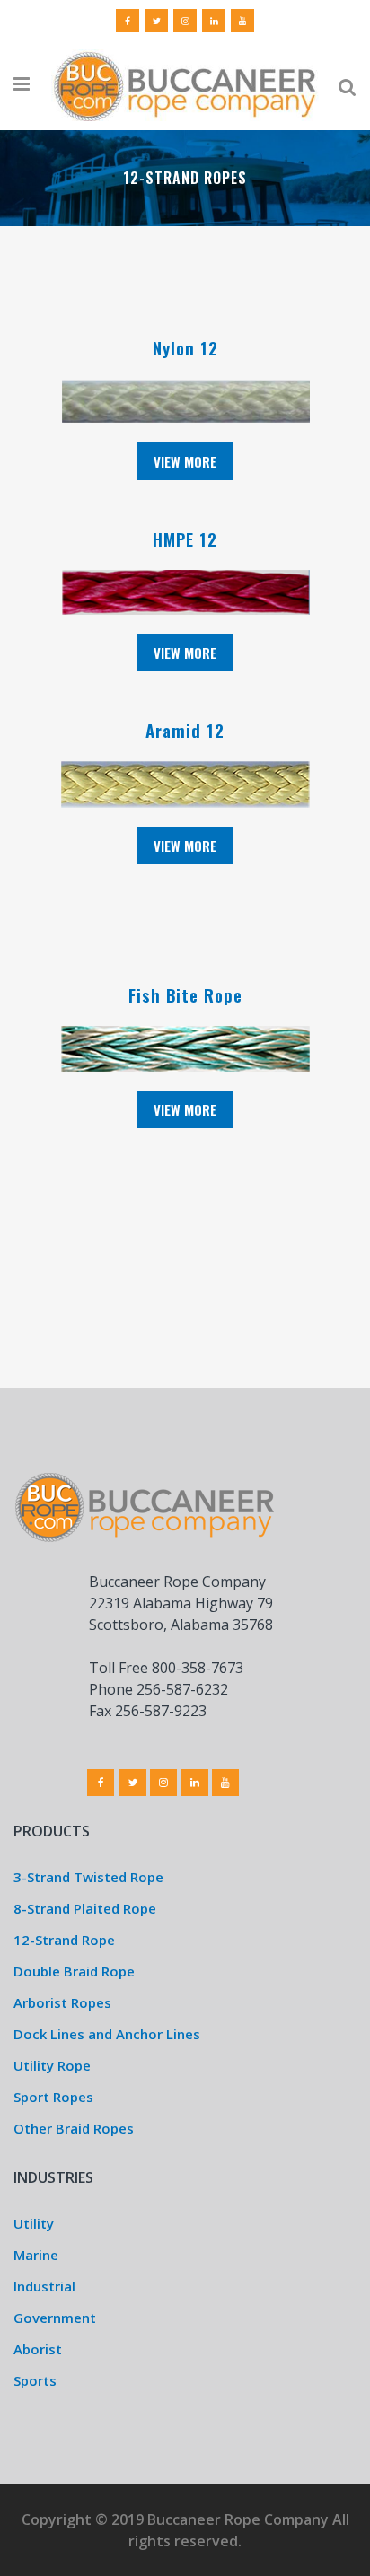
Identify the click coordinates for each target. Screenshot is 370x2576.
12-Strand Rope (64, 1940)
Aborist (38, 2349)
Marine (36, 2255)
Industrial (44, 2286)
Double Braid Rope (74, 1971)
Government (55, 2318)
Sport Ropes (53, 2097)
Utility (34, 2223)
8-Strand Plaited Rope (85, 1908)
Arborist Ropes (62, 2002)
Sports (35, 2380)
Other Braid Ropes (74, 2128)
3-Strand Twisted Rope (88, 1877)
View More (185, 461)
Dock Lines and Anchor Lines (107, 2034)
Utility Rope (52, 2065)
